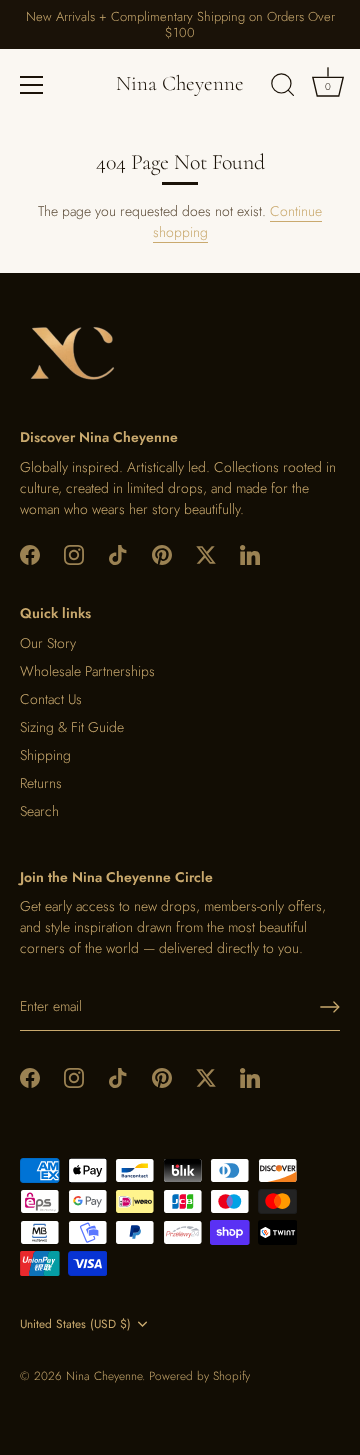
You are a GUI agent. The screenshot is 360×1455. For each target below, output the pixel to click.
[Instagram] (74, 554)
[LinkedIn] (250, 554)
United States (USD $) (75, 1324)
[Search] (283, 88)
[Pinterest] (162, 554)
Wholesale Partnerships (87, 671)
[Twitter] (206, 554)
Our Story (48, 643)
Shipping (45, 755)
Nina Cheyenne (180, 83)
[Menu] (32, 85)
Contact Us (51, 699)
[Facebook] (30, 554)
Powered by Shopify (199, 1375)
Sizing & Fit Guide (72, 727)
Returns (41, 783)
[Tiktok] (118, 554)
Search (39, 811)
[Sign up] (330, 1007)
